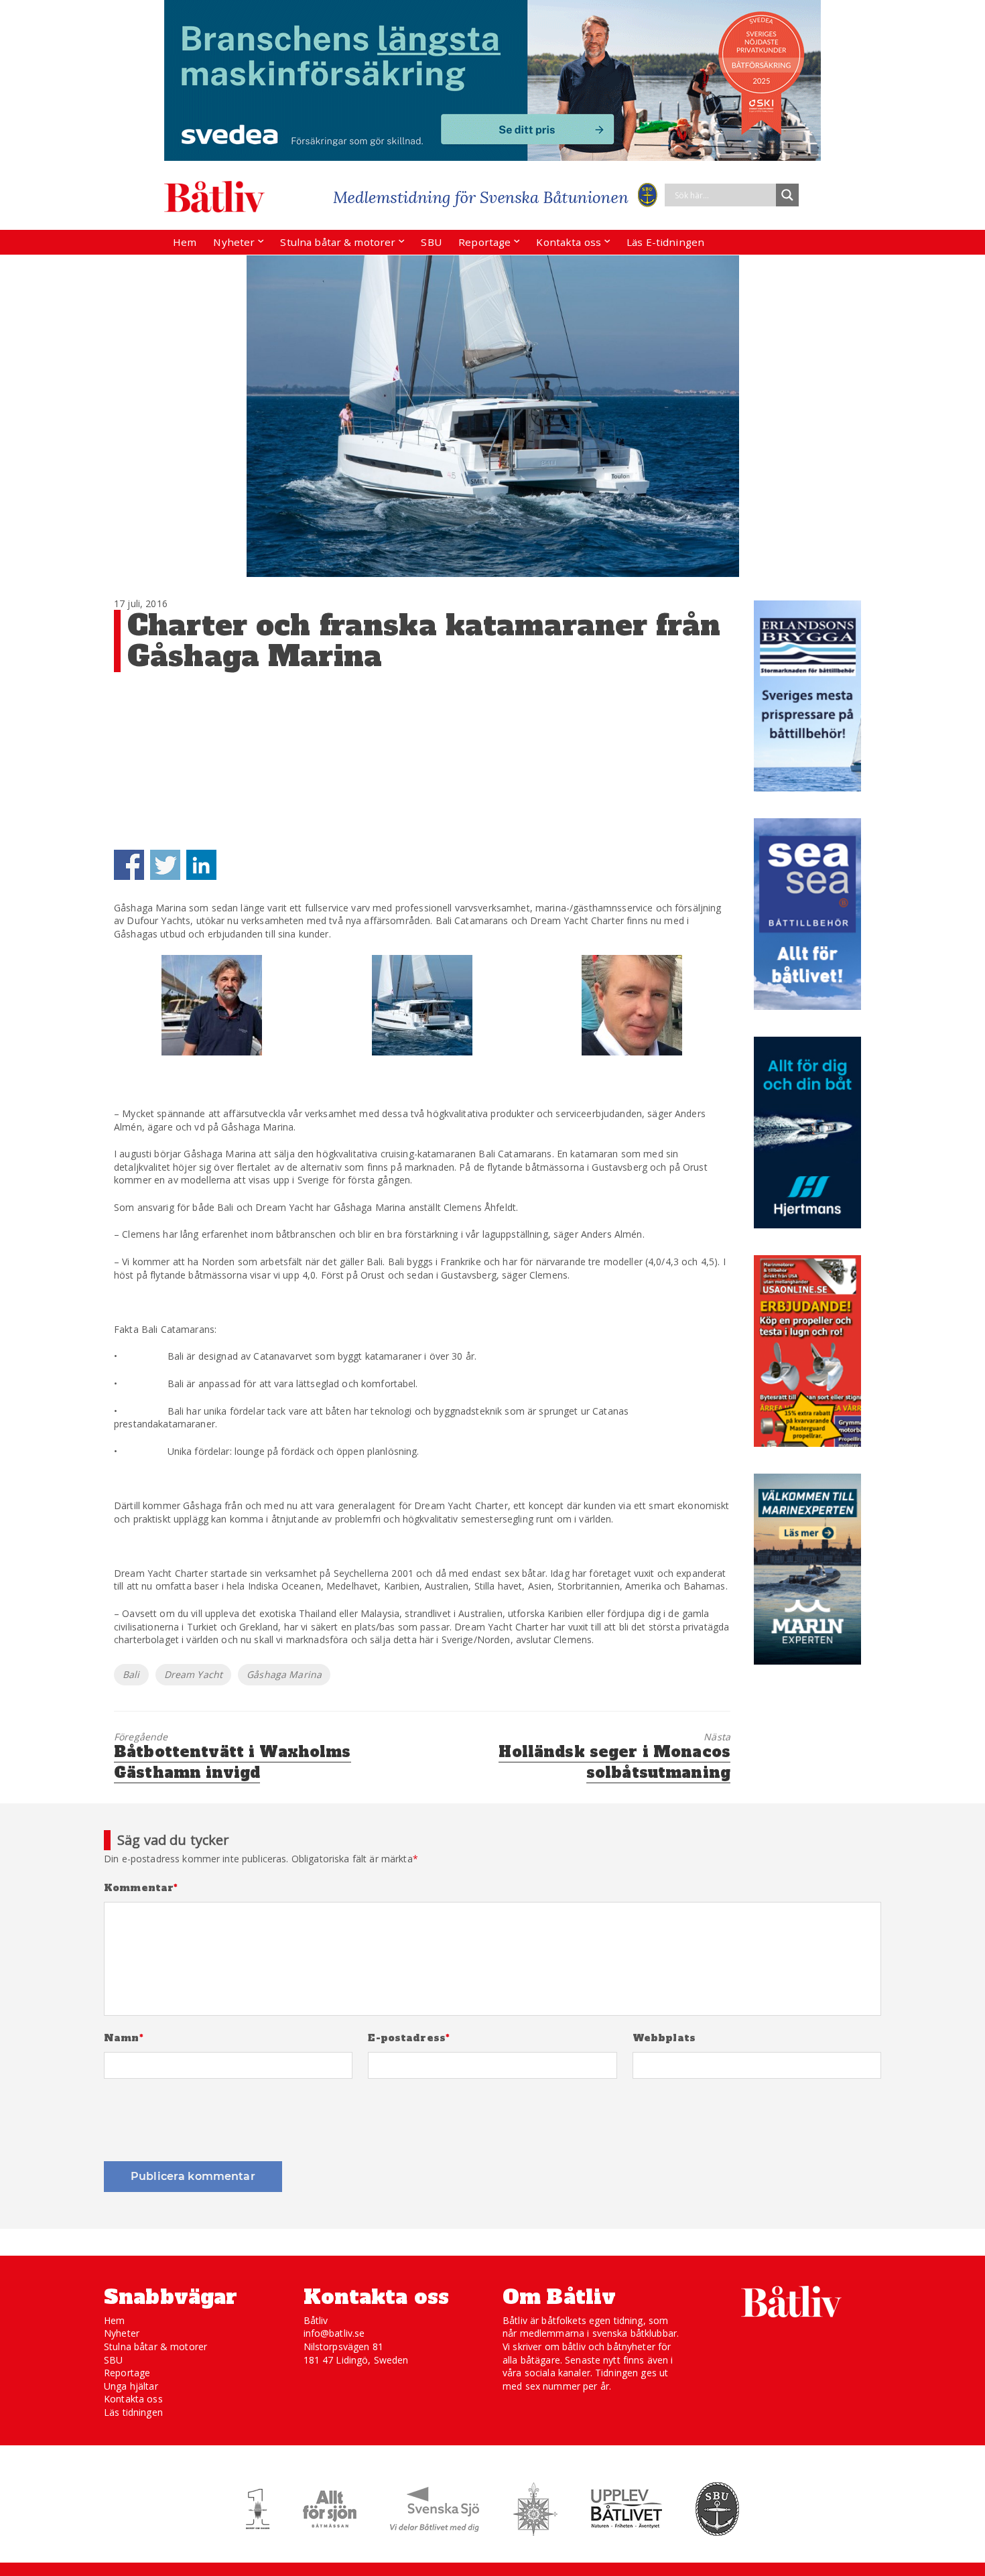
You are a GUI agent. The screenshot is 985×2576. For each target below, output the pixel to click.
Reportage (484, 242)
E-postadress (409, 2038)
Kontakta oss (569, 242)
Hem (185, 242)
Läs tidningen (133, 2412)
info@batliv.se (334, 2333)
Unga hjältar (131, 2386)
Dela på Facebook (129, 865)
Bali (131, 1674)
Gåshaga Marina (284, 1674)
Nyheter (234, 242)
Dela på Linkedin (201, 865)
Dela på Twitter (165, 865)
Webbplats (664, 2038)
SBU (431, 242)
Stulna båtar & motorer (338, 242)
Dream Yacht (194, 1674)
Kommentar (141, 1888)
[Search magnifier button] (787, 195)
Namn (124, 2038)
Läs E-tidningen (665, 242)
